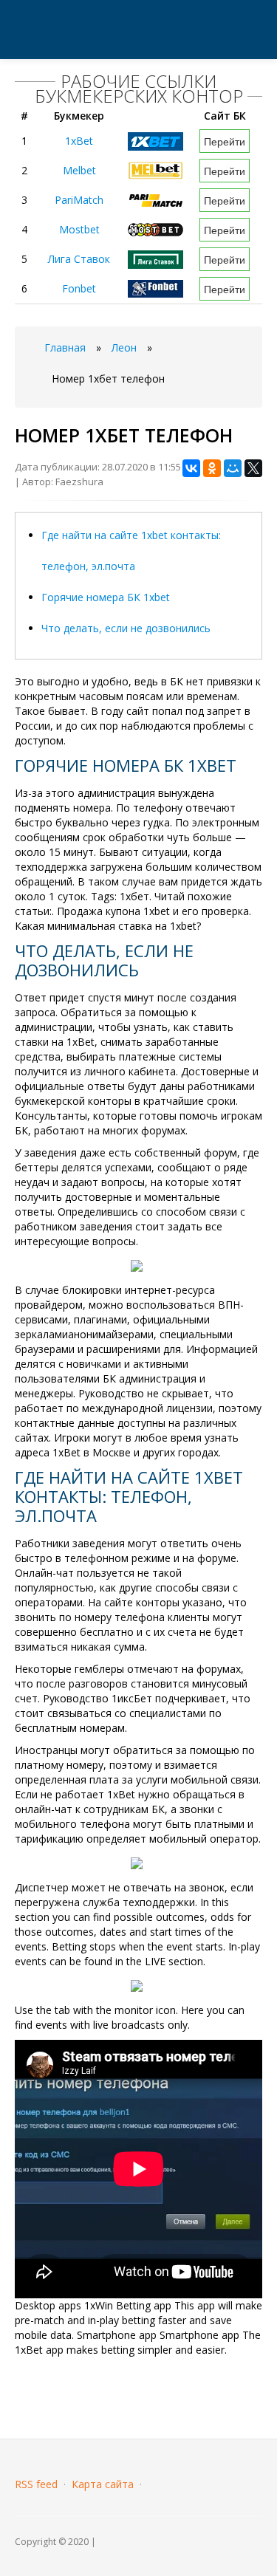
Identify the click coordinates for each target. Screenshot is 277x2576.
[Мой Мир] (233, 468)
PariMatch (79, 200)
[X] (253, 468)
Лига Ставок (79, 259)
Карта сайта (103, 2484)
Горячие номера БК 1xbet (106, 597)
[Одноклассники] (212, 468)
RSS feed (36, 2484)
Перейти (225, 141)
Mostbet (79, 229)
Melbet (79, 170)
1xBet (79, 141)
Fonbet (79, 288)
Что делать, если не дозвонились (126, 628)
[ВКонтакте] (191, 468)
